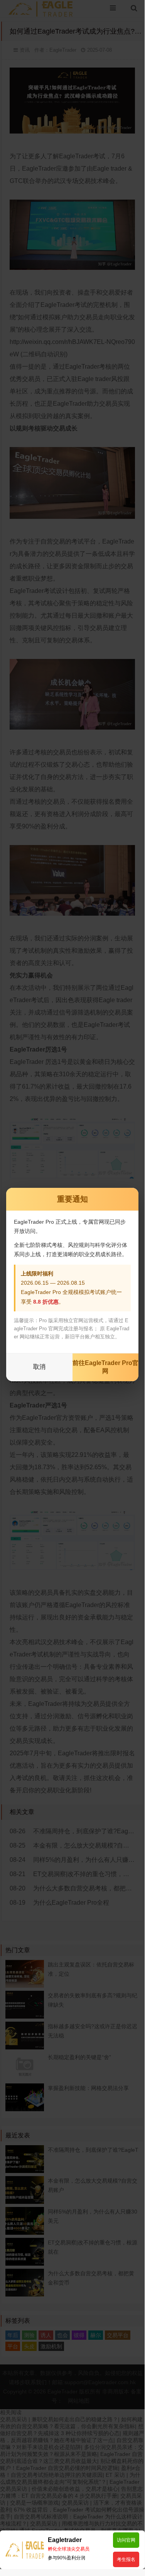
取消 (39, 1367)
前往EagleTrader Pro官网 (105, 1367)
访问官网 (126, 2540)
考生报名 (126, 2559)
